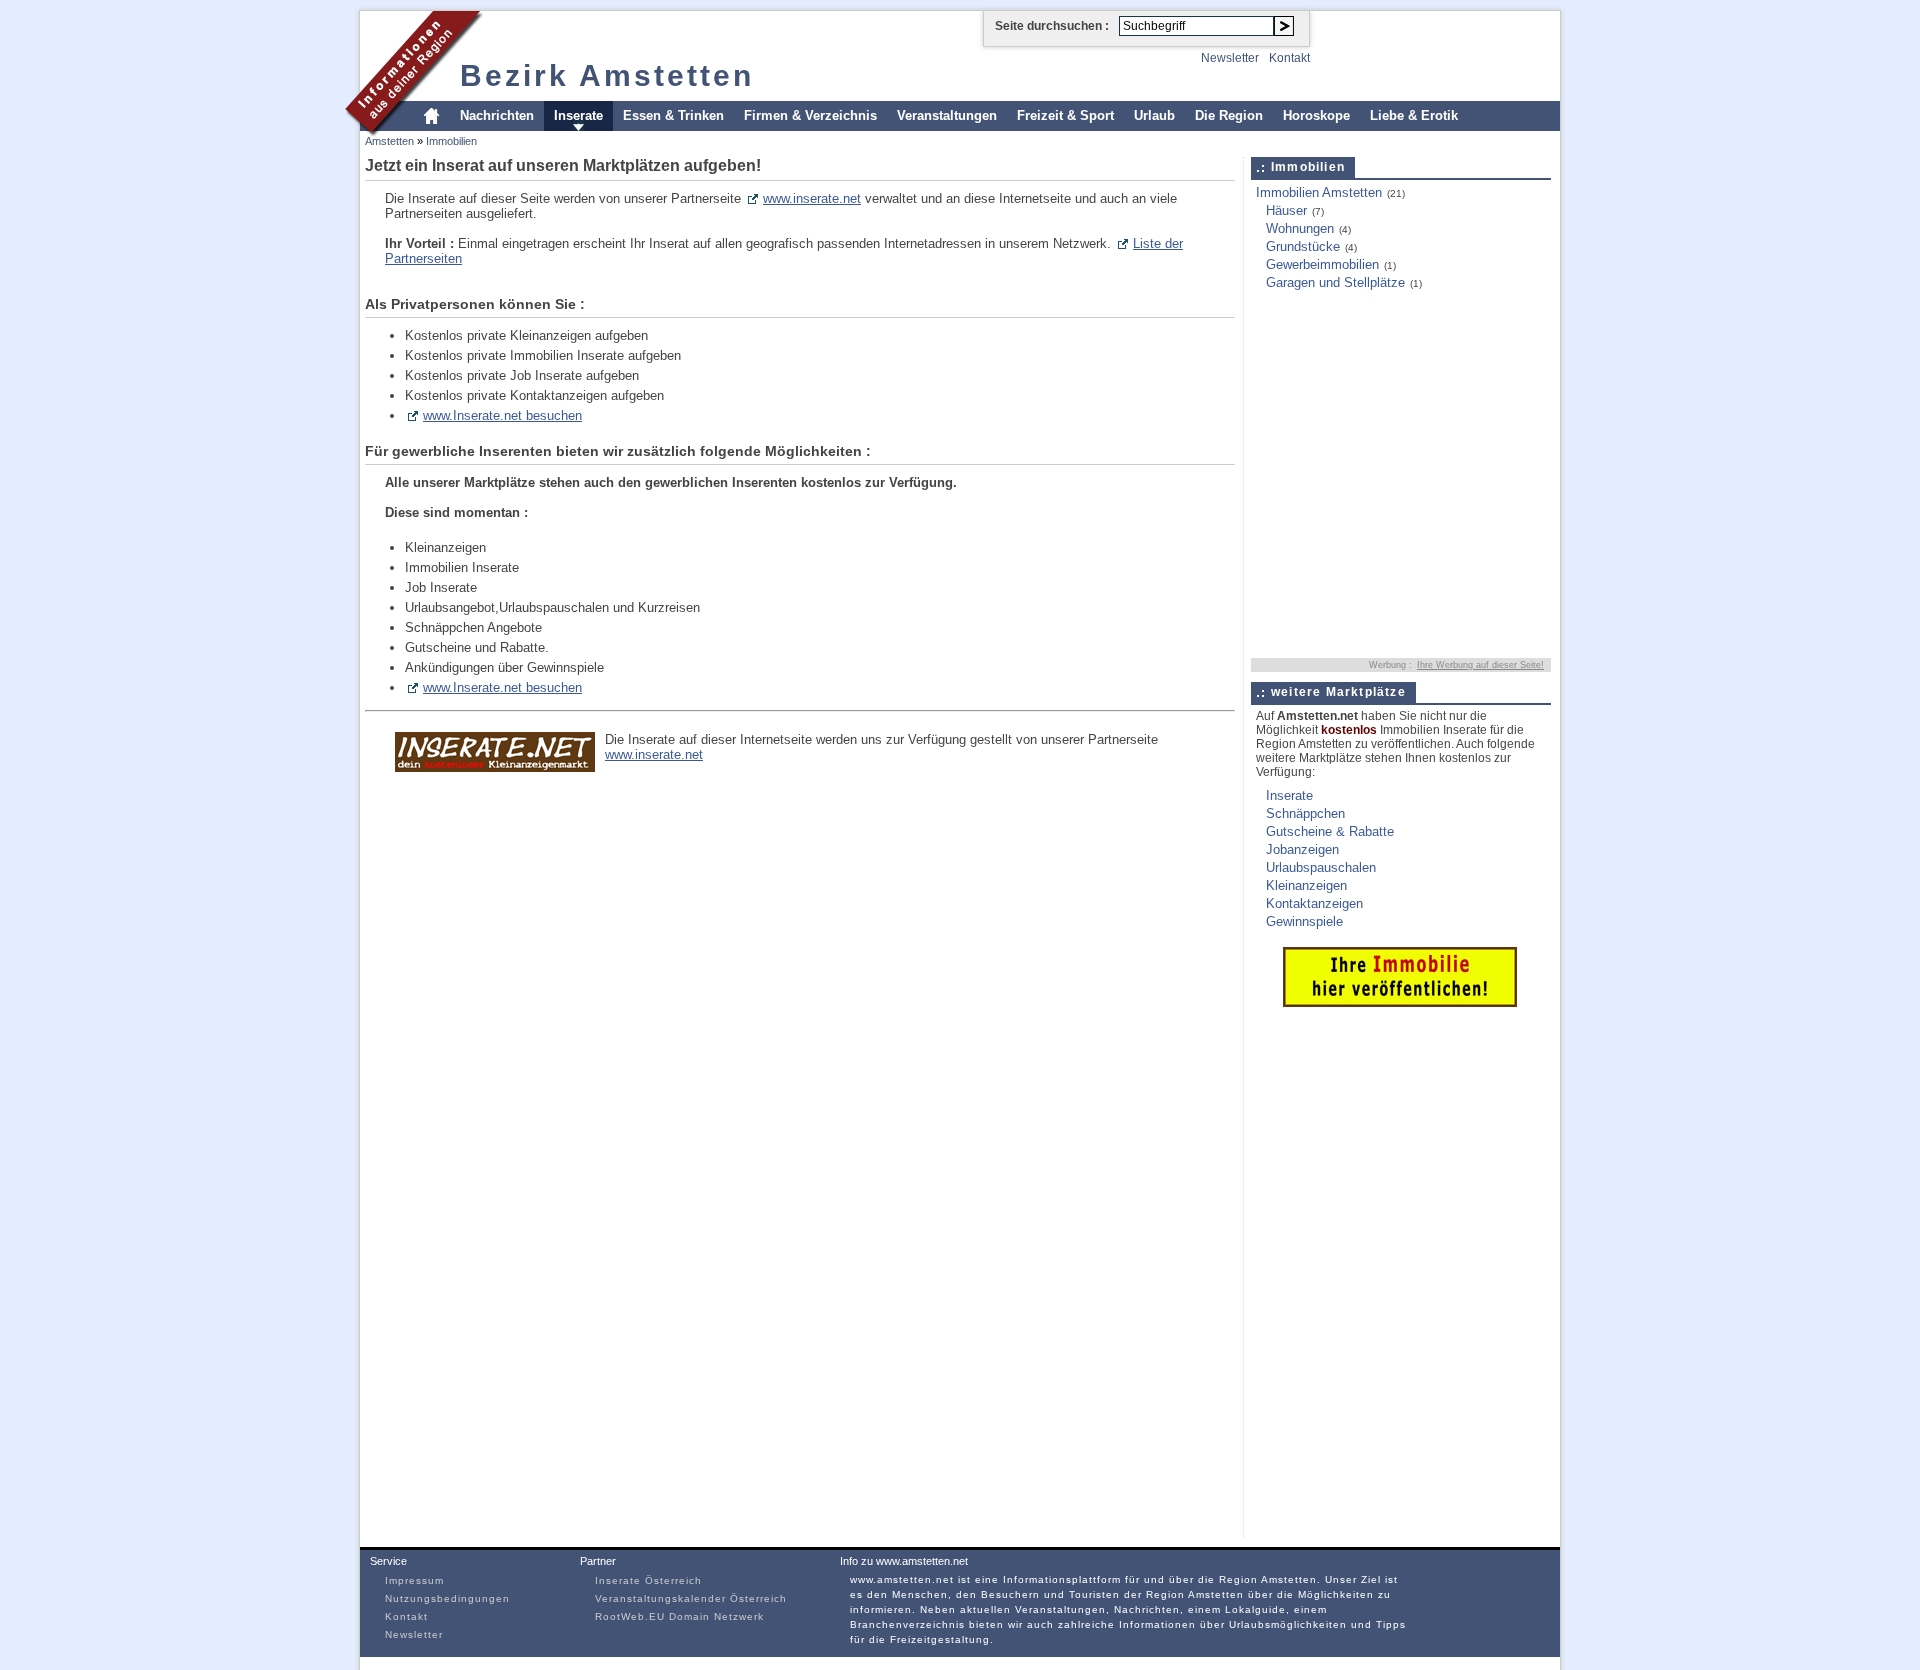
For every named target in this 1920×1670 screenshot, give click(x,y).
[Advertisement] (1376, 353)
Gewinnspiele (1304, 921)
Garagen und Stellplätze (1335, 282)
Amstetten (389, 141)
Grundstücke (1303, 246)
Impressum (414, 1580)
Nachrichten (497, 115)
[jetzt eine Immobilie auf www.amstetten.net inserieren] (1400, 1002)
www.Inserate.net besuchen (502, 415)
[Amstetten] (414, 133)
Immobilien (451, 141)
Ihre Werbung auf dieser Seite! (1480, 665)
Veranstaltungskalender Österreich (691, 1598)
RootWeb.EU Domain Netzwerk (679, 1616)
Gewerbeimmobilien (1322, 264)
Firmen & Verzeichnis (810, 115)
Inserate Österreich (648, 1580)
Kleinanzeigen (1306, 885)
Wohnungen (1300, 228)
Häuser (1286, 210)
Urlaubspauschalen (1321, 867)
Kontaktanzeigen (1314, 903)
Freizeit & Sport (1065, 115)
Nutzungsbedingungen (447, 1598)
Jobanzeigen (1302, 849)
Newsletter (1230, 58)
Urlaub (1154, 115)
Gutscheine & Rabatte (1330, 831)
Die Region (1229, 115)
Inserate (578, 115)
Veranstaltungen (947, 115)
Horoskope (1316, 115)
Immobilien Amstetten (1319, 192)
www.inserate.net (812, 198)
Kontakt (1289, 58)
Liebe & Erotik (1414, 115)
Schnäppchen (1305, 813)
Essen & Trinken (673, 115)
